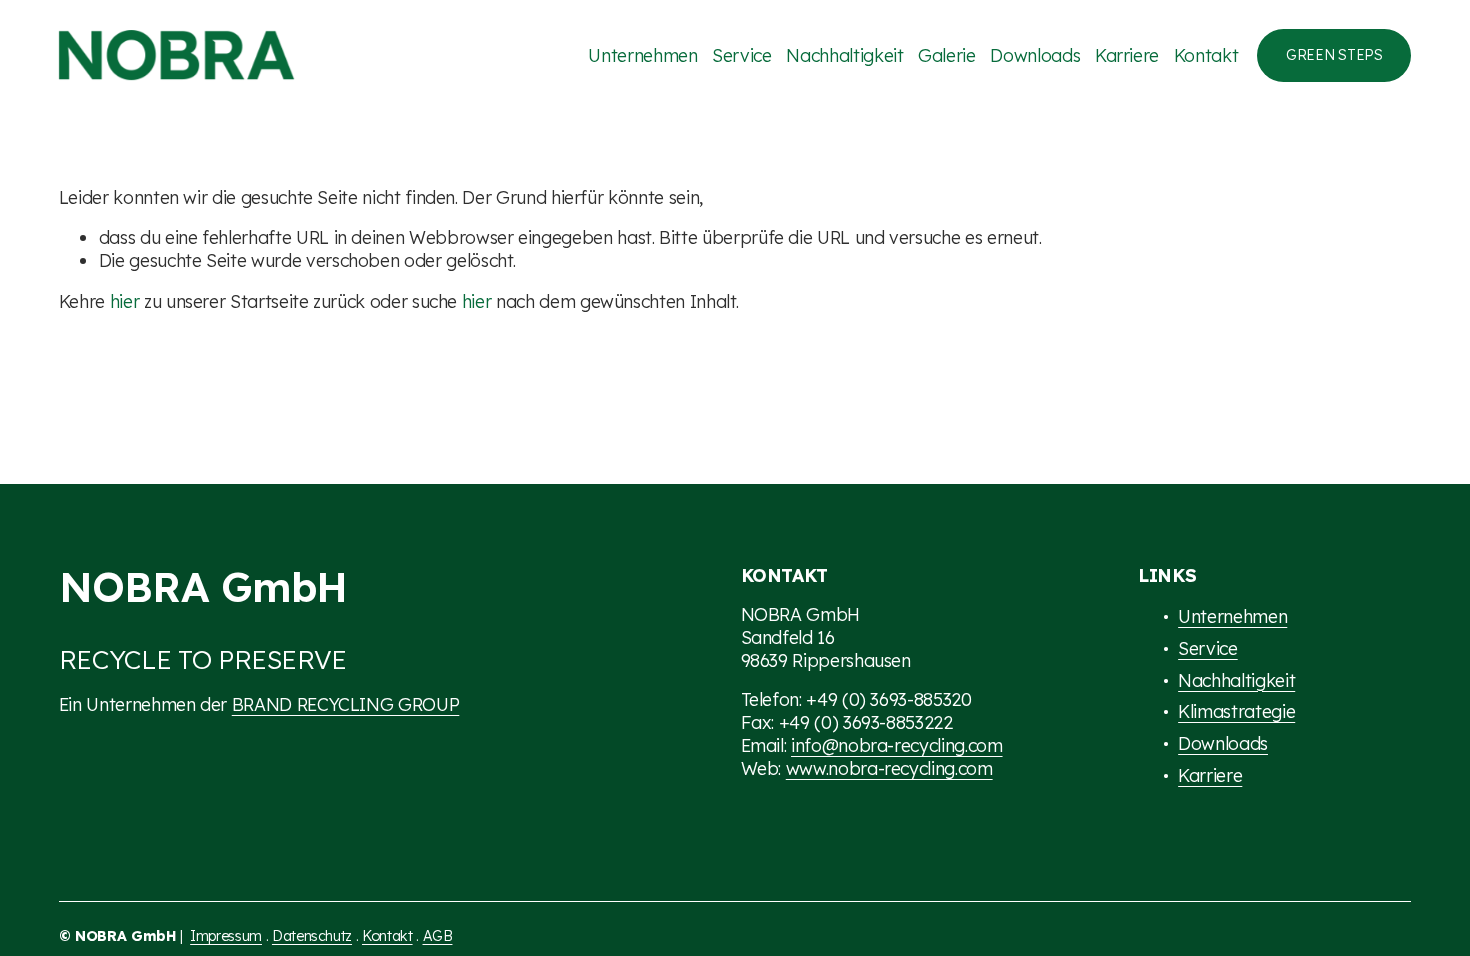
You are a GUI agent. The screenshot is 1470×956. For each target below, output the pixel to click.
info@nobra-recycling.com (897, 745)
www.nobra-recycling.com (889, 768)
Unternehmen (642, 55)
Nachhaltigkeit (844, 55)
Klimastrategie (1236, 711)
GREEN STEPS (1334, 55)
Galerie (947, 55)
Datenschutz (312, 936)
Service (742, 55)
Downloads (1035, 55)
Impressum (226, 936)
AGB (438, 936)
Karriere (1127, 55)
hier (125, 301)
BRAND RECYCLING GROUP (346, 704)
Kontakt (1206, 55)
